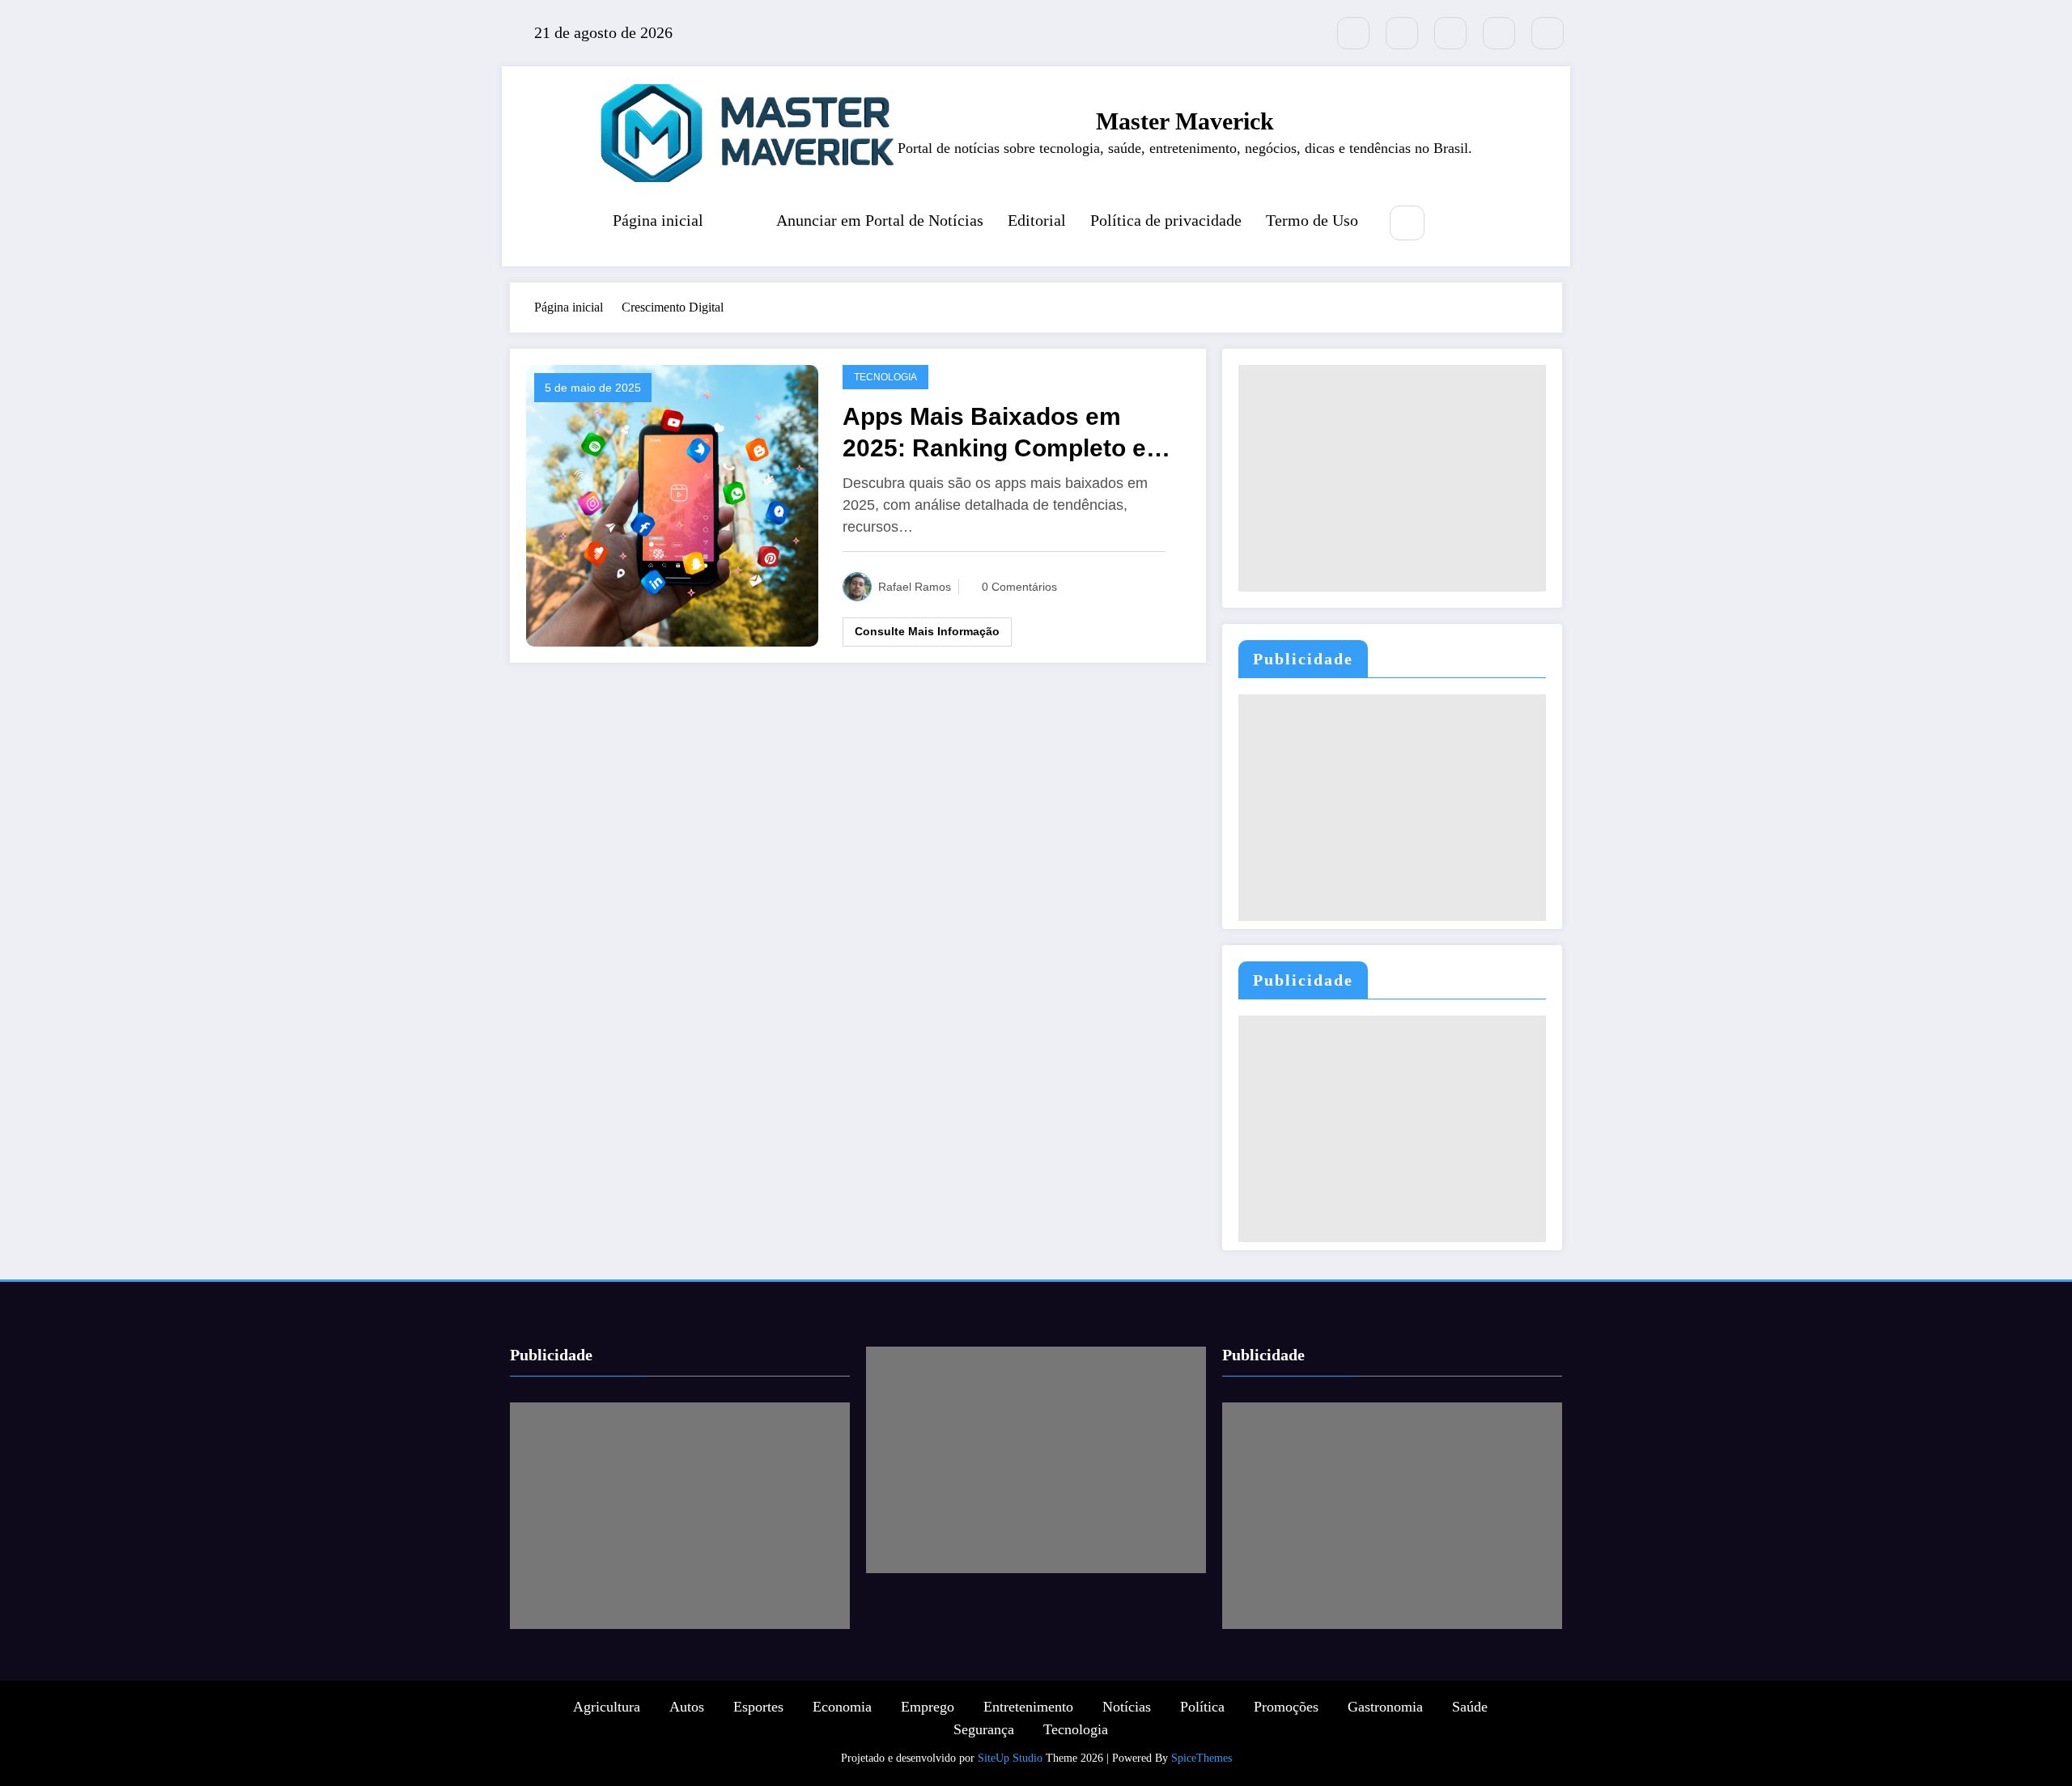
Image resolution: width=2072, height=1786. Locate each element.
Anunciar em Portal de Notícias (880, 220)
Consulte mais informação (927, 631)
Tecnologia (885, 377)
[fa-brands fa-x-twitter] (1353, 33)
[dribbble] (1450, 33)
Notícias (1127, 1707)
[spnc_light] (1455, 224)
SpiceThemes (1202, 1758)
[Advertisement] (1392, 478)
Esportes (758, 1707)
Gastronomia (1385, 1707)
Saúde (1470, 1707)
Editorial (1037, 220)
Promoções (1286, 1707)
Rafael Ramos (915, 587)
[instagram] (1499, 33)
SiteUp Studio (1010, 1758)
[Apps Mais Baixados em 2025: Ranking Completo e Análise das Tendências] (672, 504)
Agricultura (607, 1707)
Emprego (928, 1707)
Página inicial (658, 220)
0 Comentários (1019, 587)
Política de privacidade (1166, 220)
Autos (687, 1707)
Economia (842, 1707)
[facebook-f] (1402, 33)
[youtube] (1548, 33)
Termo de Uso (1312, 220)
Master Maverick (1185, 121)
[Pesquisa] (1407, 223)
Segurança (984, 1729)
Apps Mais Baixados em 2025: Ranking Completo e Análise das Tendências (994, 433)
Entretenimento (1028, 1707)
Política (1202, 1707)
